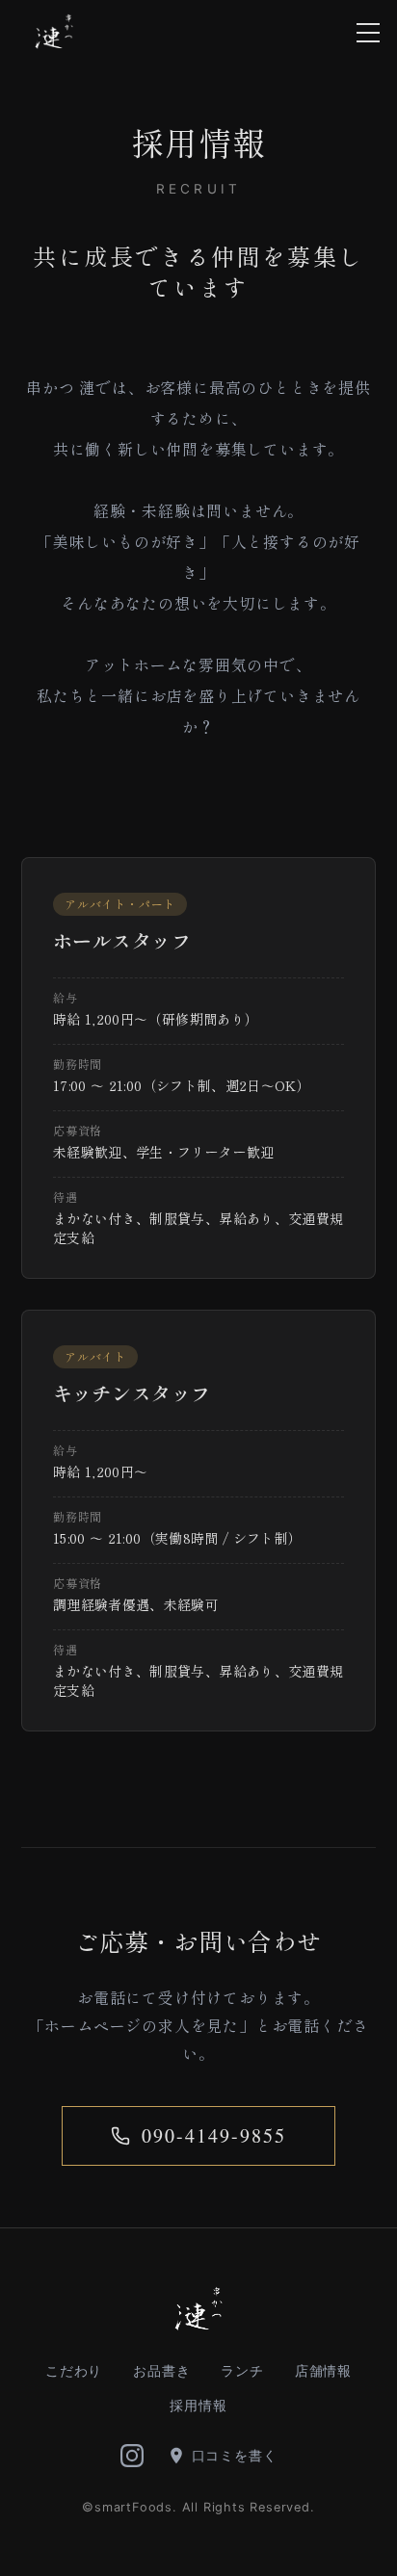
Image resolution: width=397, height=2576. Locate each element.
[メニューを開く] (368, 33)
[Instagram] (132, 2456)
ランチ (242, 2370)
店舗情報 (323, 2370)
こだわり (74, 2370)
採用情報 (198, 2405)
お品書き (161, 2370)
